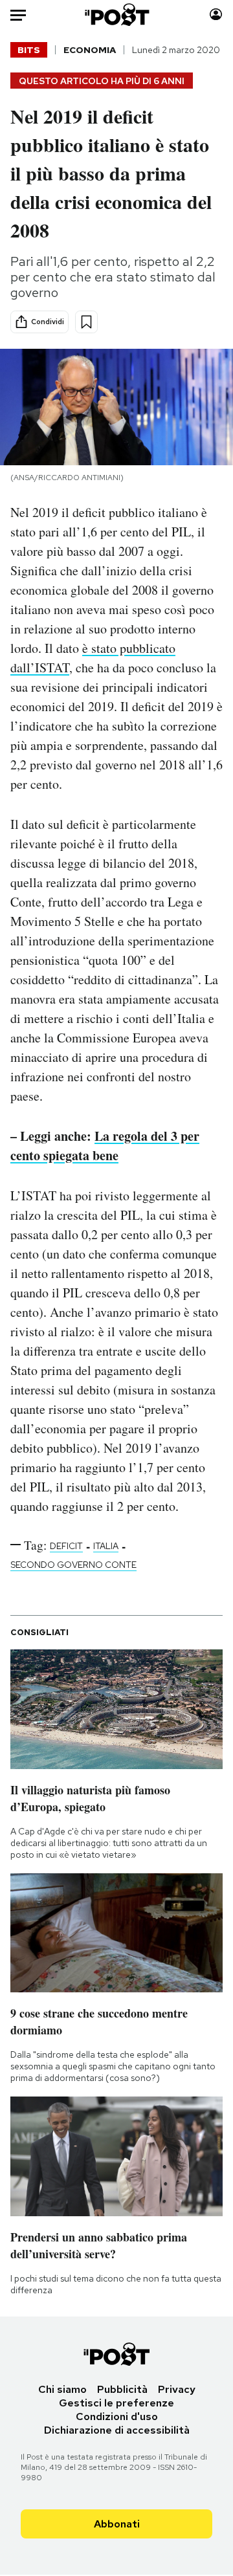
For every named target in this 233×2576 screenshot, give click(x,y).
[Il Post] (117, 15)
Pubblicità (122, 2389)
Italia (106, 1546)
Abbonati (117, 2524)
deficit (66, 1546)
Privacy (177, 2389)
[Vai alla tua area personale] (216, 15)
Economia (90, 50)
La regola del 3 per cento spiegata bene (105, 1146)
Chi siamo (62, 2389)
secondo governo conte (73, 1565)
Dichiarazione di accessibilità (117, 2430)
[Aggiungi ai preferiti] (86, 322)
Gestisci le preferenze (116, 2403)
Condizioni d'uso (117, 2416)
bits (29, 50)
